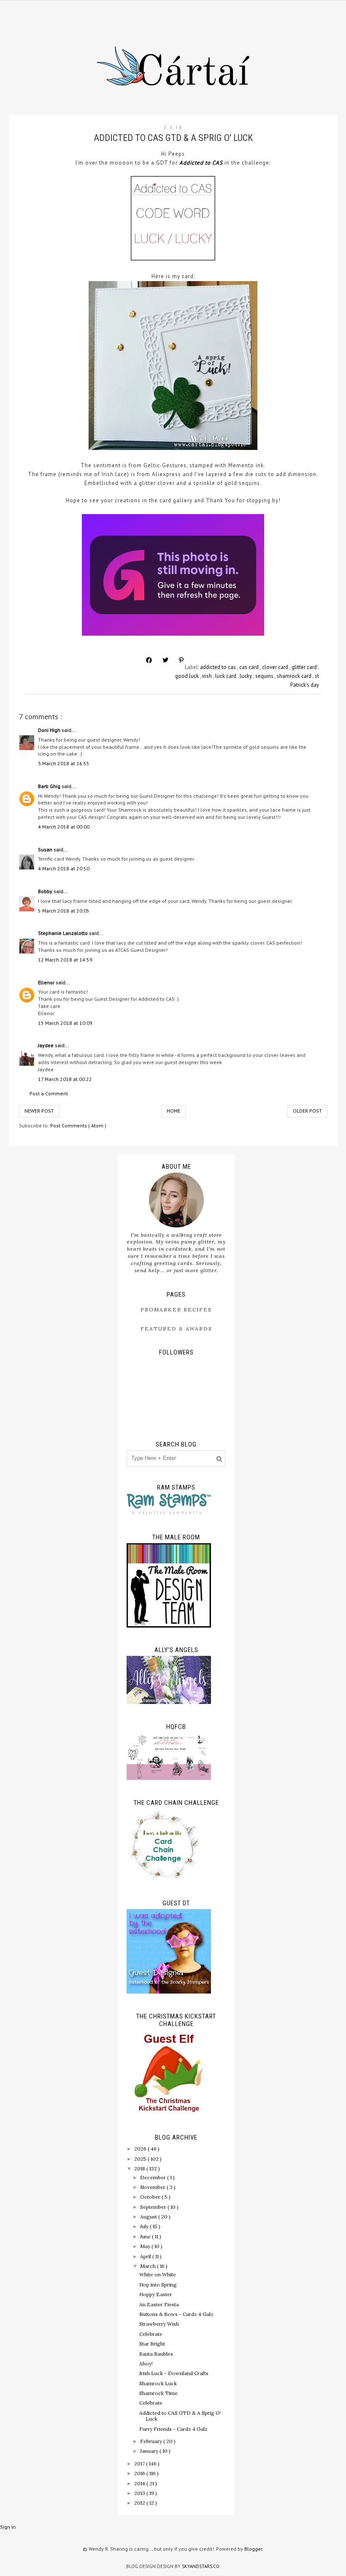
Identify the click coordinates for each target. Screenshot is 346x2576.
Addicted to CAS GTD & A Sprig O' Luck (180, 2416)
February (152, 2441)
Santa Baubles (156, 2354)
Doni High (50, 730)
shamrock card (295, 676)
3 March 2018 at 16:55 (64, 763)
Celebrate (151, 2334)
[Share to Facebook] (149, 660)
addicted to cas (219, 667)
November (153, 2187)
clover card (276, 667)
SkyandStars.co (201, 2566)
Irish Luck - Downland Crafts (174, 2373)
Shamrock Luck (158, 2383)
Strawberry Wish (159, 2324)
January (150, 2451)
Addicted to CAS (201, 163)
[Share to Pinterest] (181, 660)
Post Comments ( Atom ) (78, 1125)
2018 (140, 2168)
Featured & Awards (176, 1329)
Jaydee (46, 1045)
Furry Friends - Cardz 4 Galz (173, 2429)
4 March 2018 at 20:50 (64, 868)
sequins (265, 676)
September (154, 2207)
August (149, 2217)
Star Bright (152, 2344)
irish (208, 676)
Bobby (46, 891)
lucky (246, 676)
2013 (140, 2493)
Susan (46, 849)
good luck (188, 676)
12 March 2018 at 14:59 (65, 960)
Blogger (253, 2549)
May (146, 2246)
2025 (141, 2159)
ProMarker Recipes (176, 1310)
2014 (140, 2483)
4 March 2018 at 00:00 (64, 827)
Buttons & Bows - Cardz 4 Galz (176, 2314)
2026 (141, 2149)
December (154, 2177)
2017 (140, 2464)
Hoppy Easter (156, 2294)
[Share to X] (165, 660)
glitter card (305, 667)
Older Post (307, 1111)
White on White (158, 2274)
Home (173, 1111)
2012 (140, 2503)
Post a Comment (49, 1093)
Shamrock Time (158, 2393)
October (151, 2197)
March (149, 2266)
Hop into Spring (158, 2285)
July (145, 2226)
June (146, 2236)
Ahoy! (146, 2363)
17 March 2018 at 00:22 (65, 1079)
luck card (226, 676)
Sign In (8, 2527)
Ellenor (47, 982)
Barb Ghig (50, 786)
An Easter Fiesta (159, 2304)
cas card (250, 667)
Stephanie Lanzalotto (64, 933)
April (146, 2256)
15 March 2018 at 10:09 (65, 1023)
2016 (140, 2473)
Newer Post (39, 1111)
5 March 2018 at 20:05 (64, 911)
